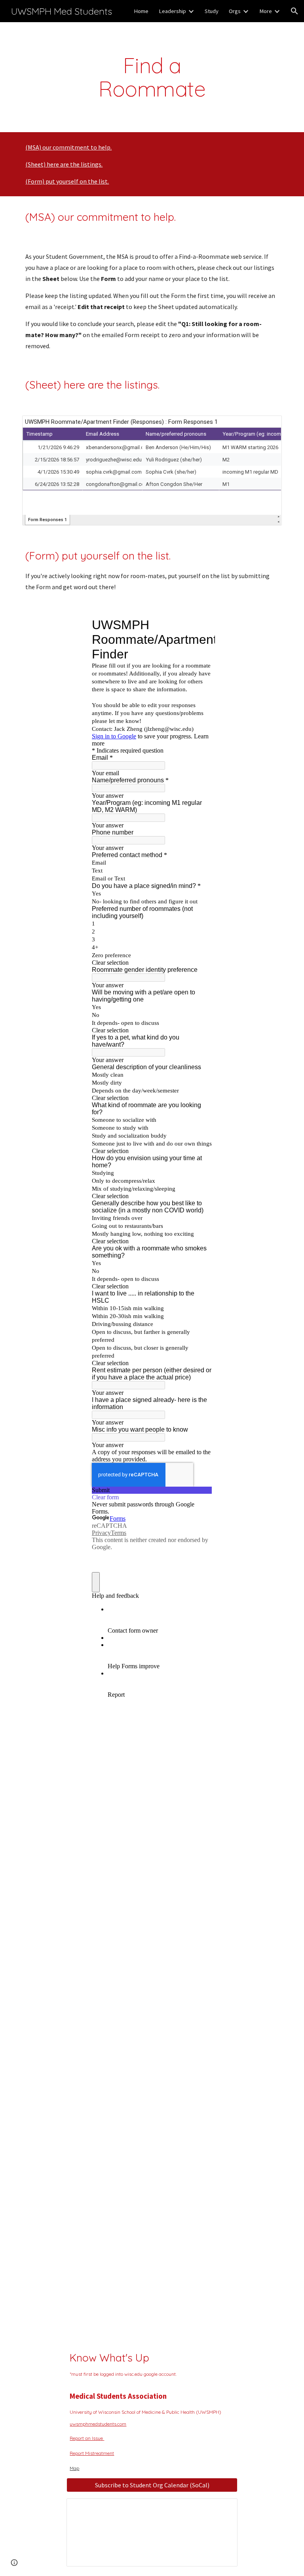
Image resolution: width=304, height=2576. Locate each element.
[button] (294, 11)
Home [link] (141, 11)
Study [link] (212, 11)
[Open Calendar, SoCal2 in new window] (222, 2509)
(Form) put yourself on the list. (67, 181)
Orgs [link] (235, 11)
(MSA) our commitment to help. (68, 147)
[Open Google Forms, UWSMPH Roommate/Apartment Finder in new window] (200, 625)
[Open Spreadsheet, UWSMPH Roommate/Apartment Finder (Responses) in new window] (267, 426)
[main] (152, 77)
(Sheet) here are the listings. (64, 164)
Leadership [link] (172, 11)
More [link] (266, 11)
